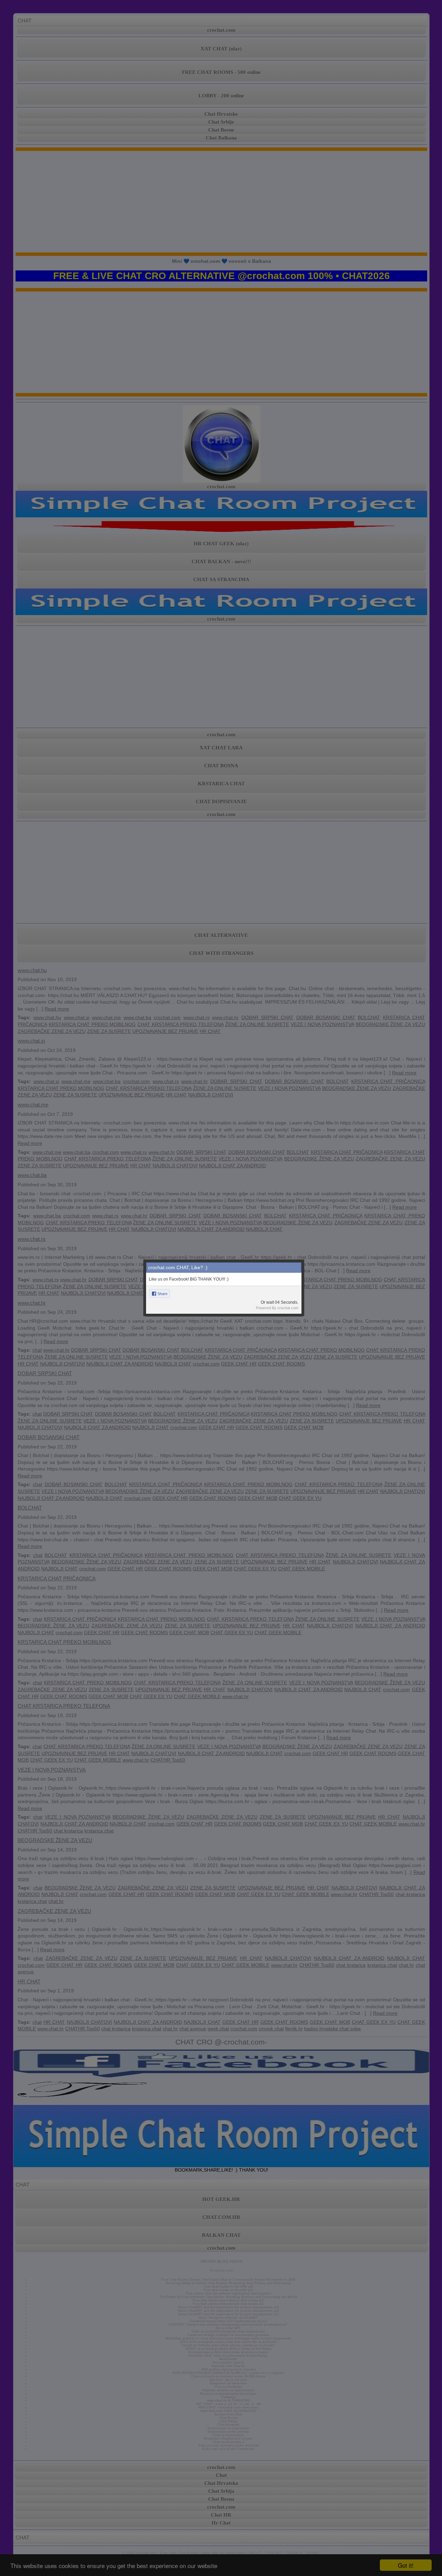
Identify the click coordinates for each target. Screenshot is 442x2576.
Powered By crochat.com (277, 1308)
